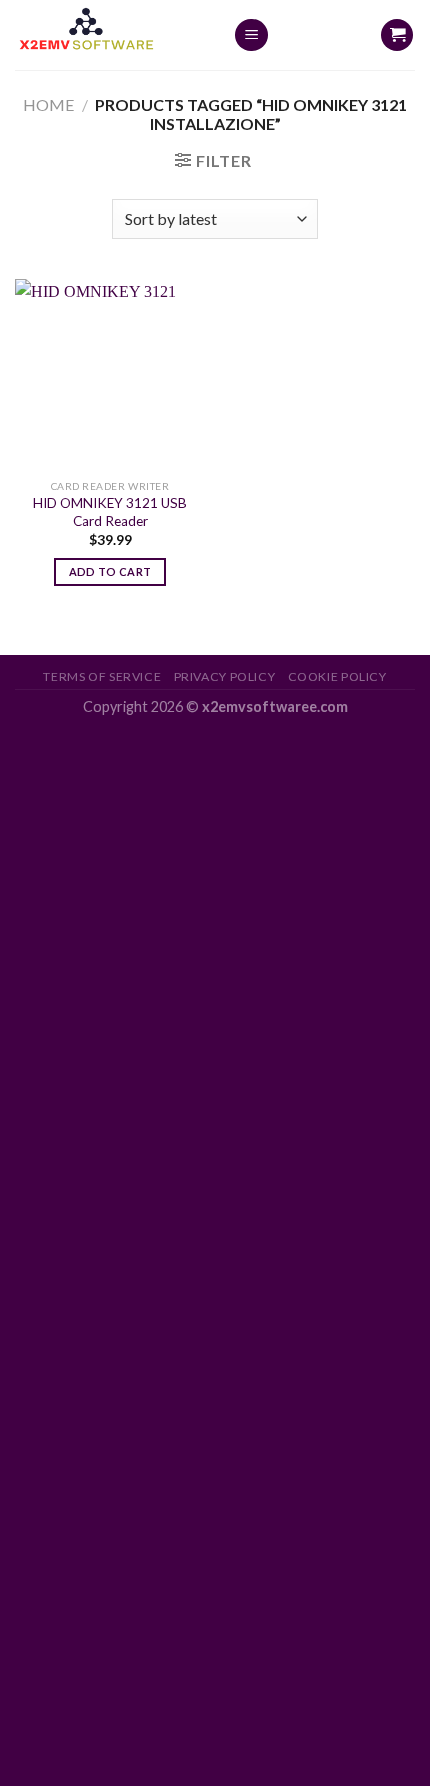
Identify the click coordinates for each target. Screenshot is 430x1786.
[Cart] (397, 35)
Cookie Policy (337, 676)
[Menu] (251, 35)
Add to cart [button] (110, 571)
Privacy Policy (225, 676)
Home (48, 104)
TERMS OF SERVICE (102, 676)
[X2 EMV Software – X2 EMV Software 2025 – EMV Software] (109, 35)
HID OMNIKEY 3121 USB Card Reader (110, 512)
